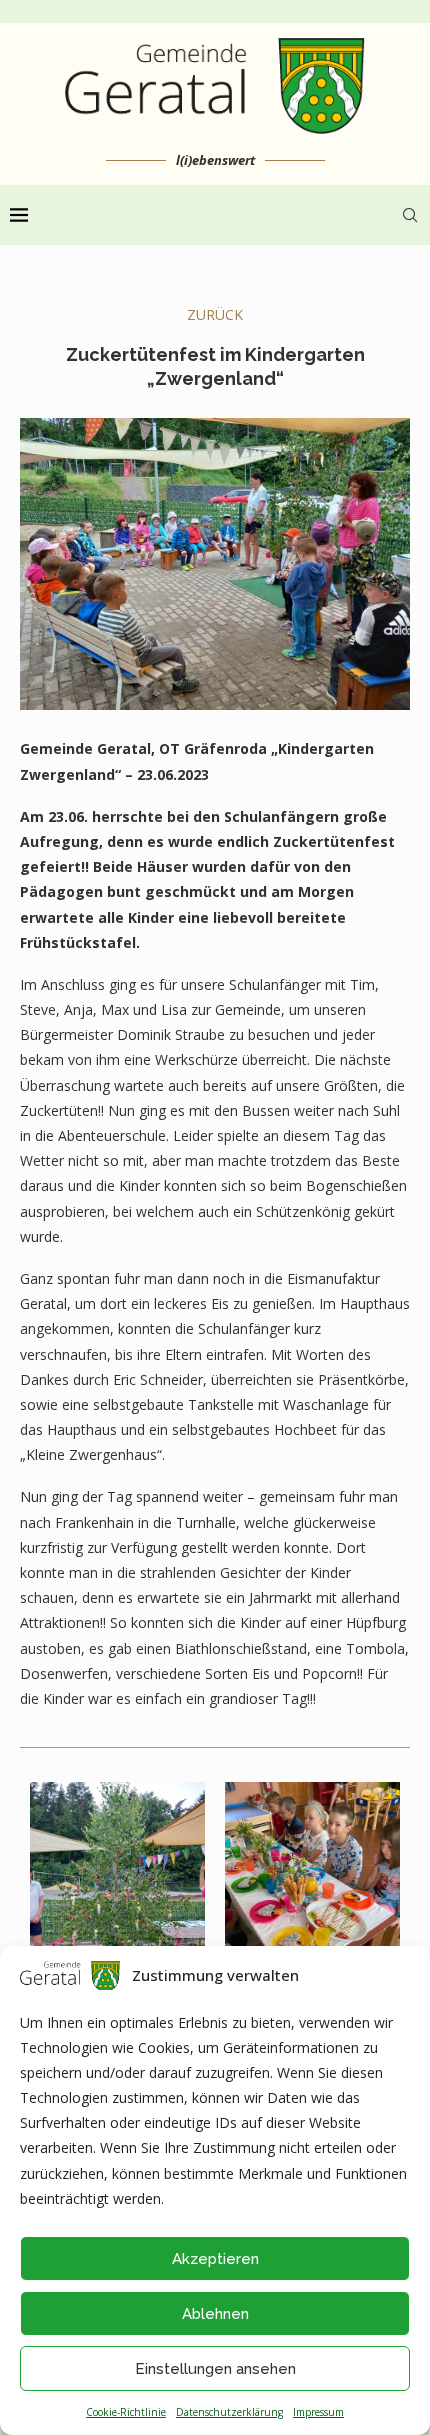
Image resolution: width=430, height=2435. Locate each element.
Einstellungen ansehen (215, 2369)
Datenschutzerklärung (229, 2412)
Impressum (318, 2412)
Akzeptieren (215, 2259)
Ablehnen (215, 2314)
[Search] (410, 215)
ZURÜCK (215, 314)
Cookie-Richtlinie (126, 2412)
